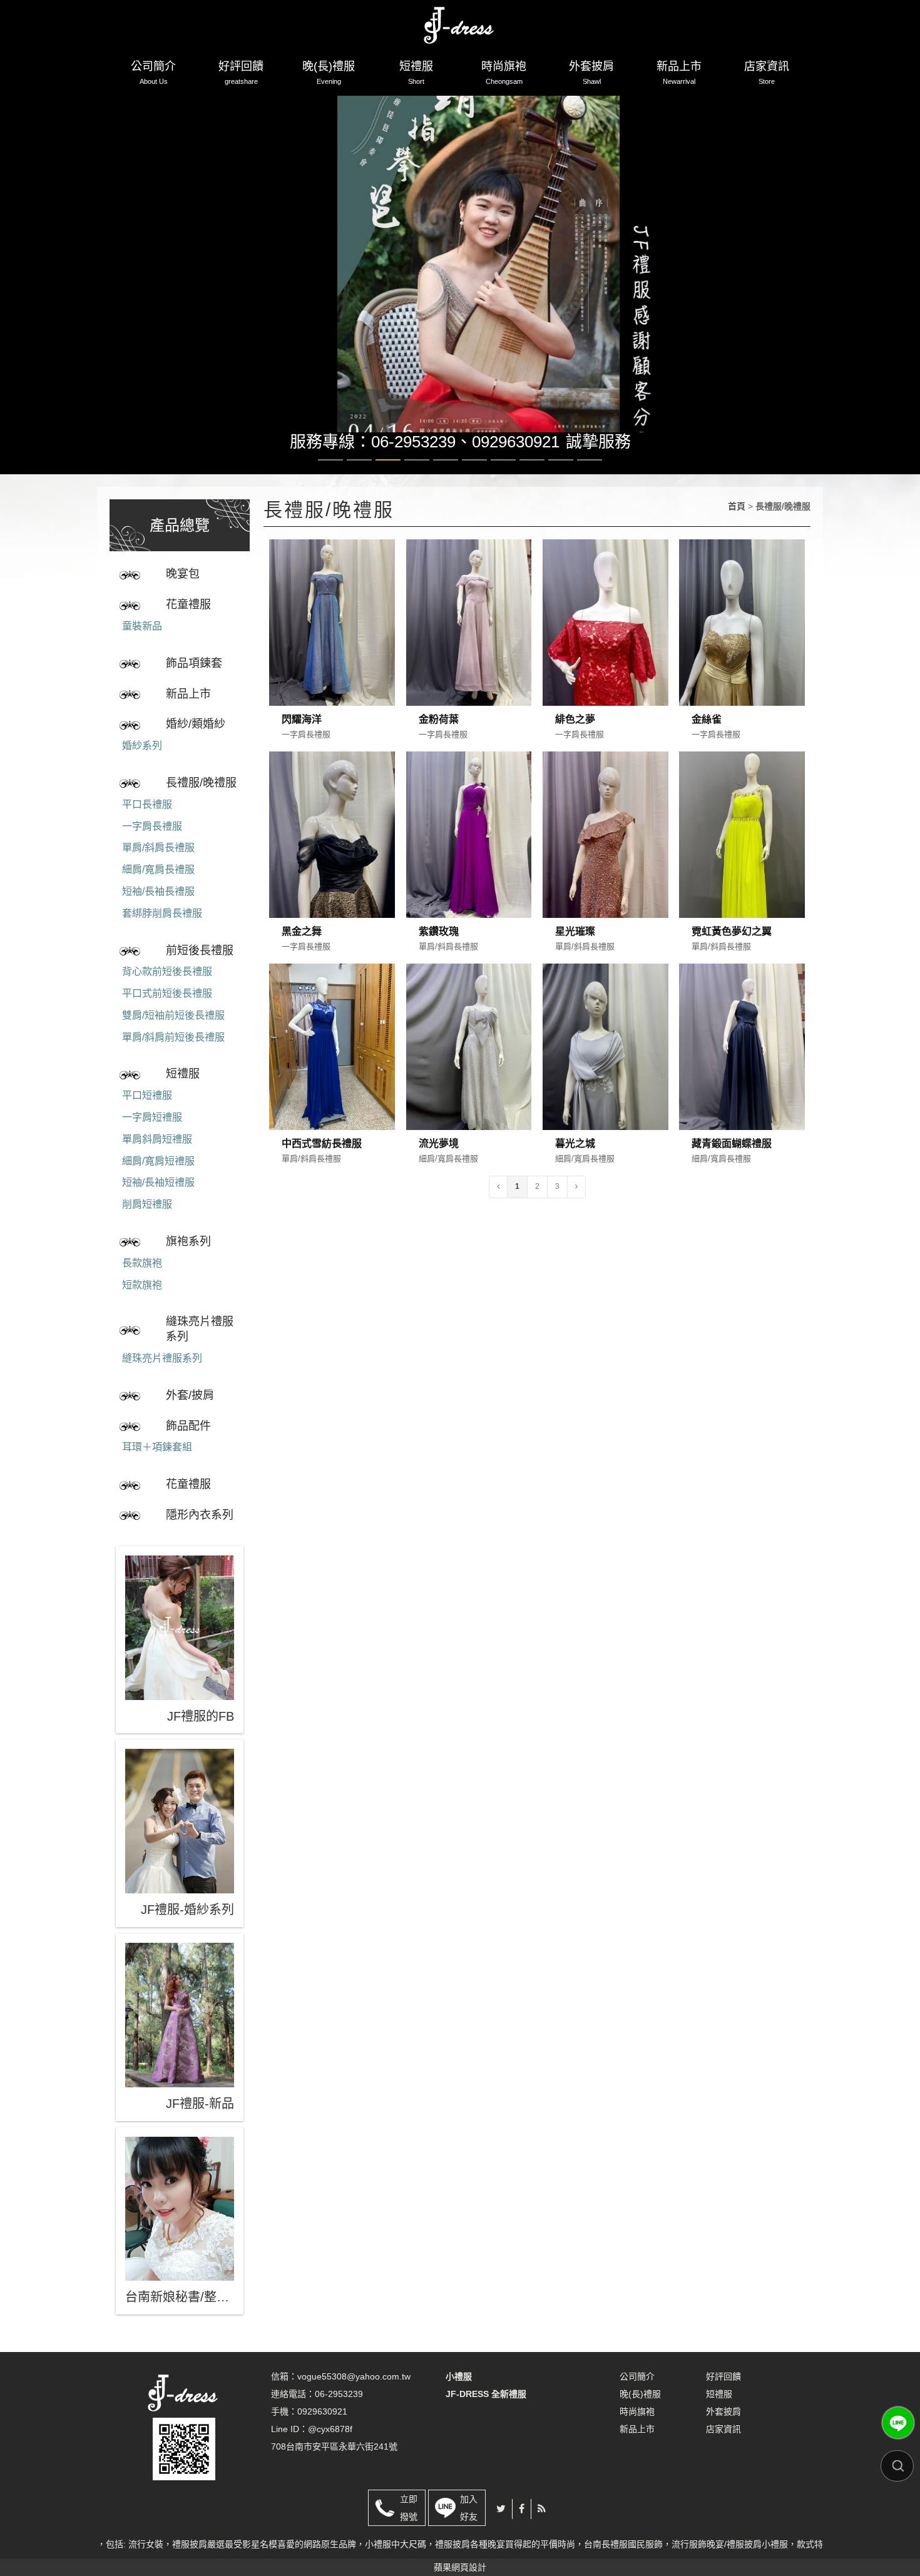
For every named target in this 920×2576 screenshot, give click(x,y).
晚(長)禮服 (329, 73)
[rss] (542, 2540)
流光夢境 (439, 1175)
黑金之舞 (302, 963)
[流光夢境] (469, 1078)
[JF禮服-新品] (180, 2046)
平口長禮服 (147, 836)
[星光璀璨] (606, 866)
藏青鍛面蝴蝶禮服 (732, 1175)
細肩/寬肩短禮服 (158, 1192)
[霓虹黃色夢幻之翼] (742, 866)
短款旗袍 (142, 1316)
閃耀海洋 (302, 751)
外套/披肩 (190, 1427)
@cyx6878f (330, 2460)
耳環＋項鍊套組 (157, 1479)
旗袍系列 (188, 1273)
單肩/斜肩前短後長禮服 (173, 1068)
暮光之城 (575, 1175)
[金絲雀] (742, 654)
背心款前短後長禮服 (167, 1003)
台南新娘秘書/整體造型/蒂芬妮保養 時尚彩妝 (180, 2329)
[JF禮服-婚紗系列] (180, 1853)
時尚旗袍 (504, 73)
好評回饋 (241, 73)
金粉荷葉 (439, 751)
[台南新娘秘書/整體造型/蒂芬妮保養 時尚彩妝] (180, 2240)
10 (590, 491)
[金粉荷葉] (469, 654)
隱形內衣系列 (200, 1546)
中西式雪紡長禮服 (322, 1175)
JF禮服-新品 (200, 2135)
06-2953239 (339, 2425)
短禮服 (416, 73)
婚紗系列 (142, 777)
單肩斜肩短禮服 (157, 1170)
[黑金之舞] (332, 866)
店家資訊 (767, 73)
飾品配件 (188, 1457)
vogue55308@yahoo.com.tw (354, 2408)
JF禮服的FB (201, 1748)
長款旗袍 (142, 1294)
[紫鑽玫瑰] (469, 866)
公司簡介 (153, 73)
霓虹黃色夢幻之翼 (732, 963)
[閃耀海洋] (332, 654)
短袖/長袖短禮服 (158, 1214)
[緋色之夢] (606, 654)
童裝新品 (142, 657)
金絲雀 (707, 751)
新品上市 (679, 73)
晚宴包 (183, 606)
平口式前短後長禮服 (167, 1025)
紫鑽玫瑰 (439, 963)
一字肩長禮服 (152, 858)
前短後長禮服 (200, 982)
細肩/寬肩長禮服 (158, 901)
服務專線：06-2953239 (373, 474)
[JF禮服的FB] (180, 1659)
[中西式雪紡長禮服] (332, 1078)
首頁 (737, 537)
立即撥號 (409, 2539)
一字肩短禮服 (152, 1148)
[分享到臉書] (522, 2540)
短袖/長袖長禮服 (158, 923)
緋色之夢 (575, 751)
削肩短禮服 (147, 1236)
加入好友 (469, 2539)
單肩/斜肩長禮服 (158, 879)
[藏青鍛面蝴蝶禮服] (742, 1078)
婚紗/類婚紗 (196, 756)
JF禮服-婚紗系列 (187, 1941)
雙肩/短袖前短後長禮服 (173, 1046)
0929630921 (516, 474)
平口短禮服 (147, 1127)
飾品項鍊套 (194, 695)
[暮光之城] (606, 1078)
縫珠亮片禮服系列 (200, 1361)
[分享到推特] (501, 2540)
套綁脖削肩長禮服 (162, 944)
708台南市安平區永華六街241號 (334, 2478)
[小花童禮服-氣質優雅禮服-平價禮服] (460, 23)
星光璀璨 (575, 963)
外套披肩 (591, 73)
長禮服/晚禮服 (201, 814)
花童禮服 (188, 636)
